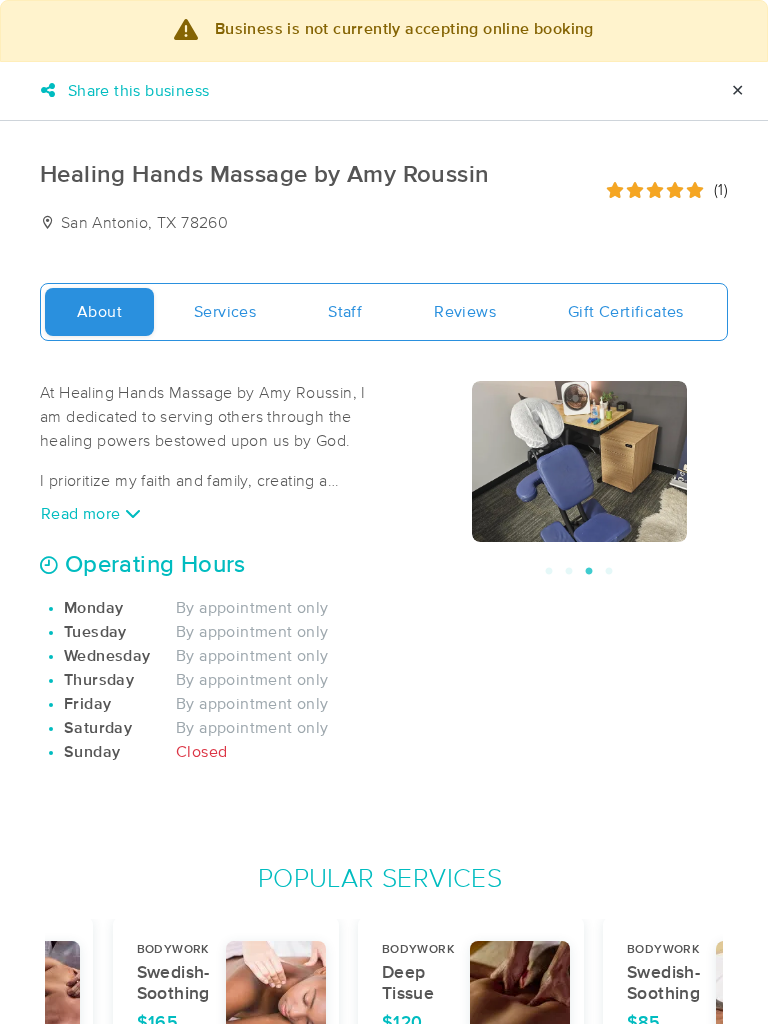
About (99, 312)
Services (225, 312)
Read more (83, 514)
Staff (345, 312)
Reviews (465, 312)
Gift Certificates (626, 312)
